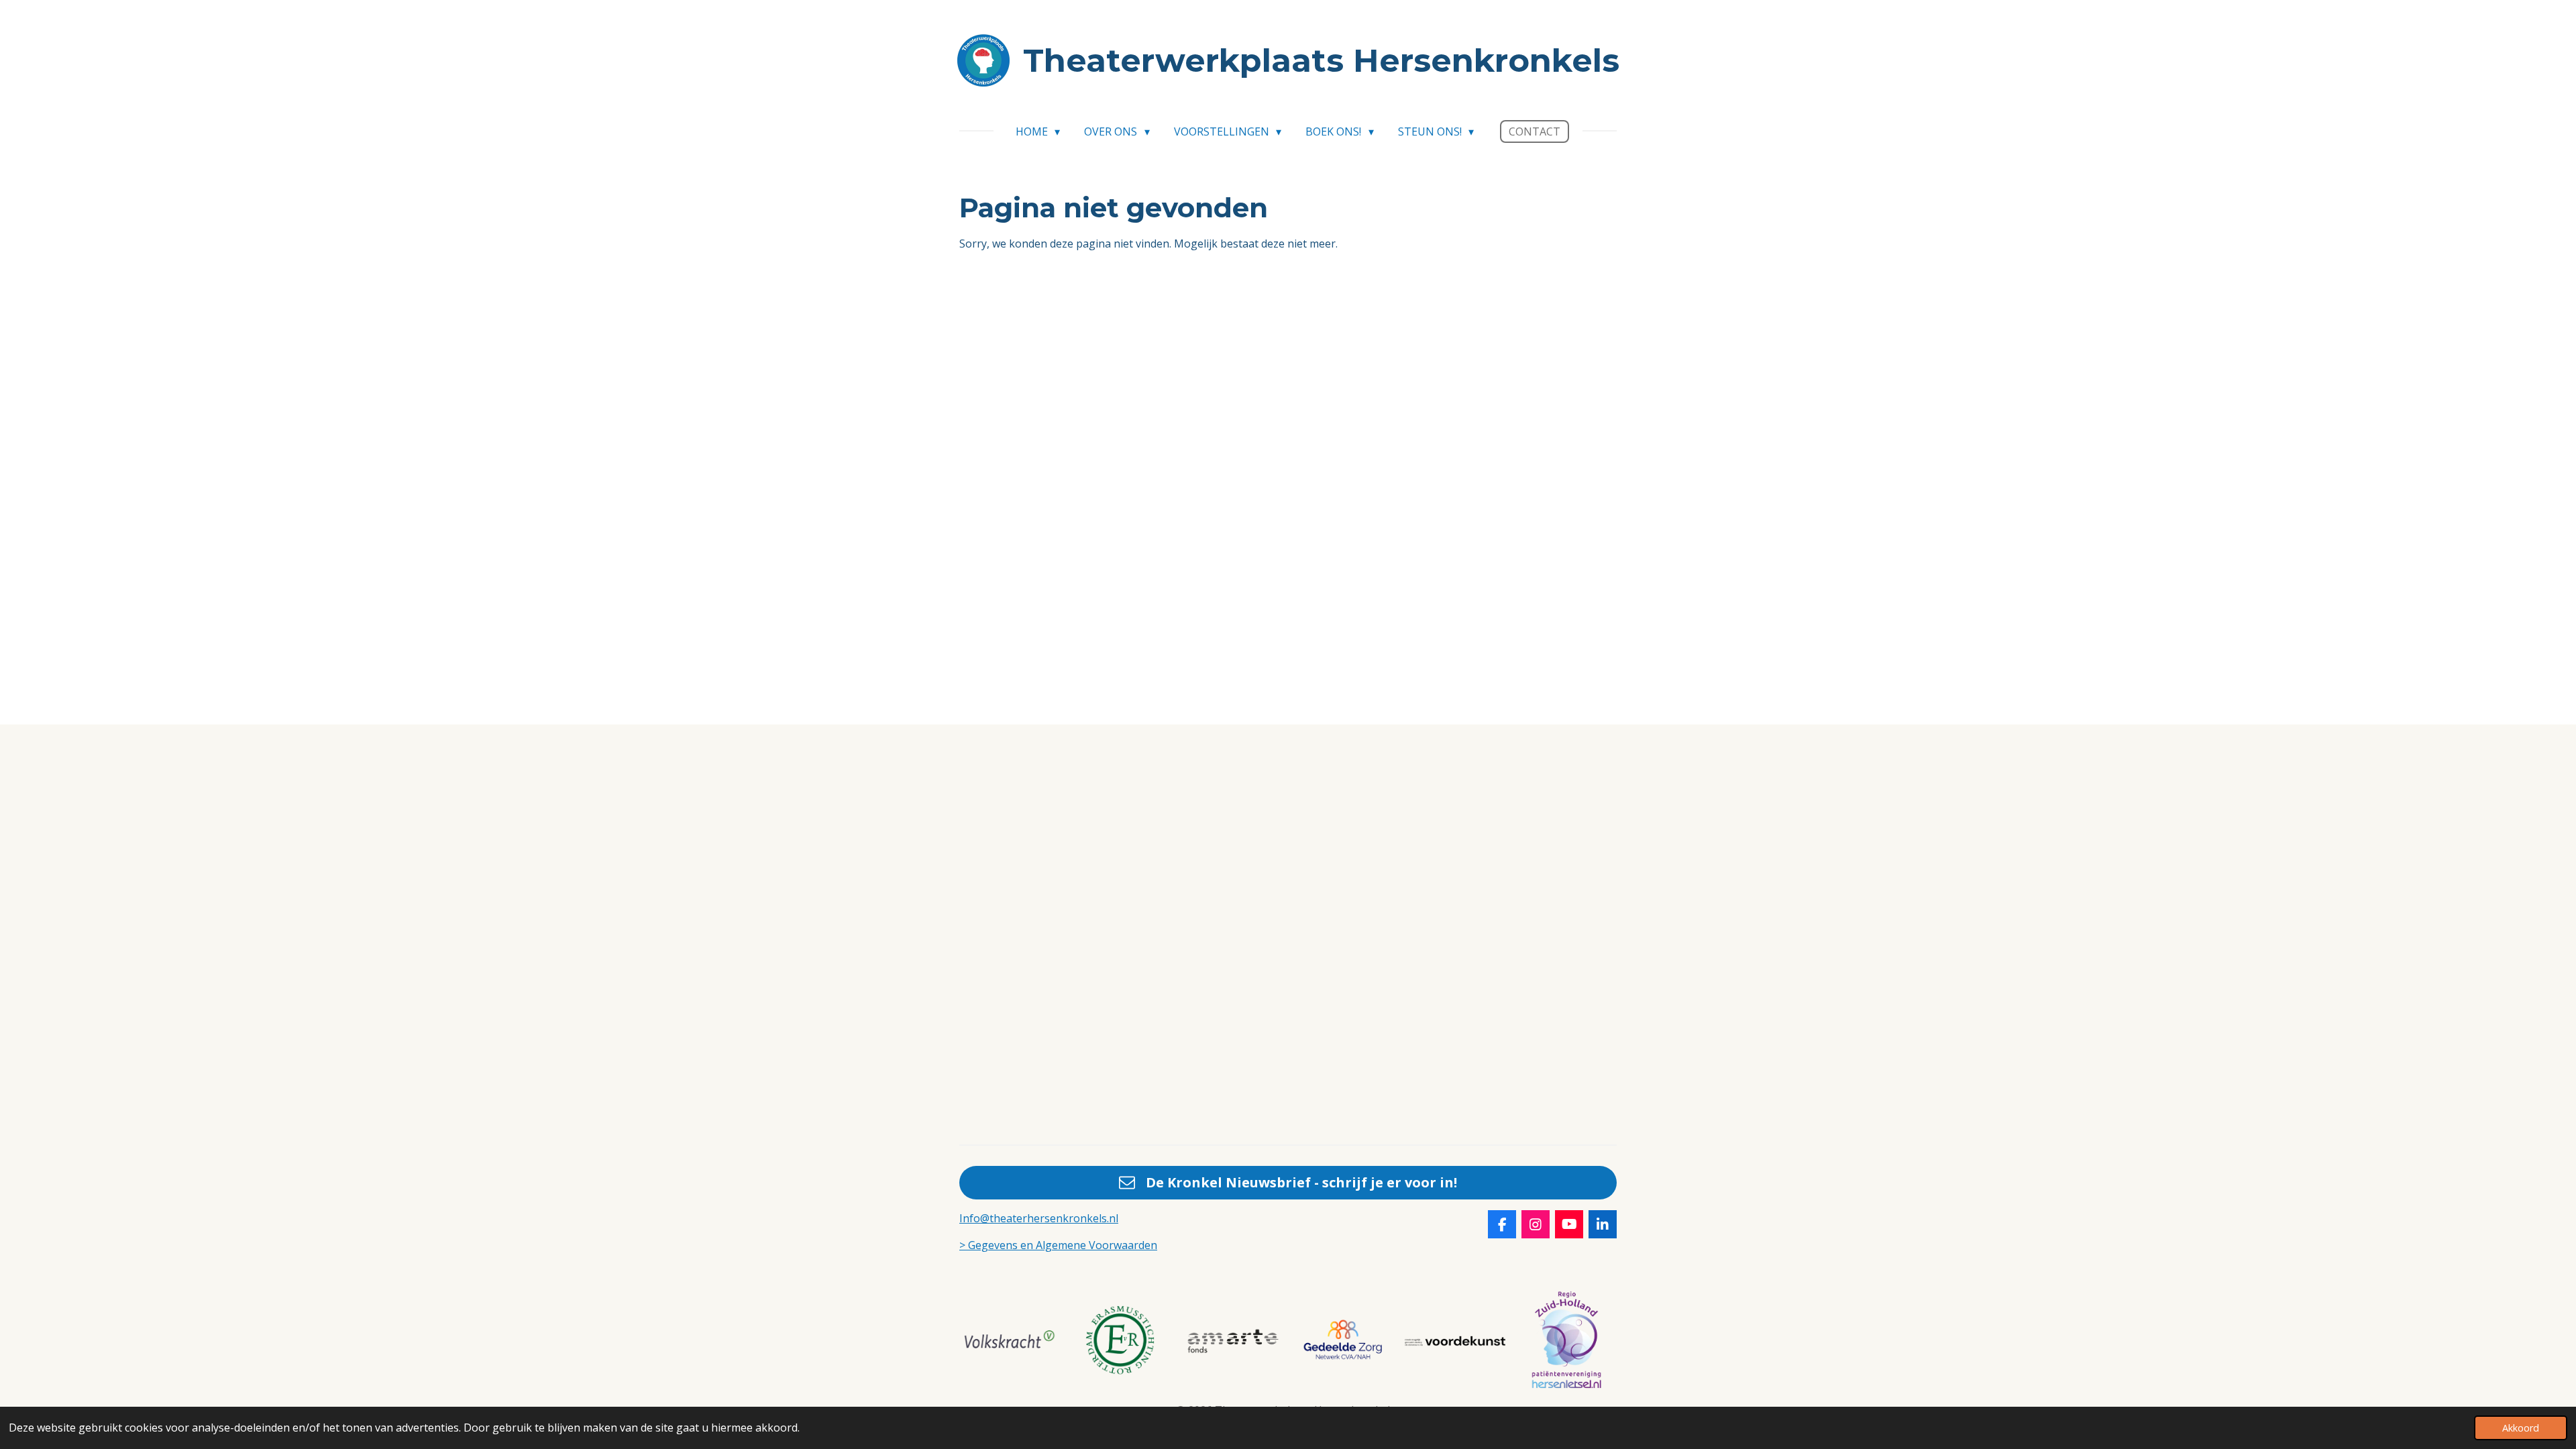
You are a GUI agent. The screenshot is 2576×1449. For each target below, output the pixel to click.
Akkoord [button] (2521, 1428)
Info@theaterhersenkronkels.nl (1039, 1218)
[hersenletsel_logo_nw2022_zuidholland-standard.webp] (1566, 1341)
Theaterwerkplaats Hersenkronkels (1321, 60)
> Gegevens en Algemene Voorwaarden (1058, 1245)
